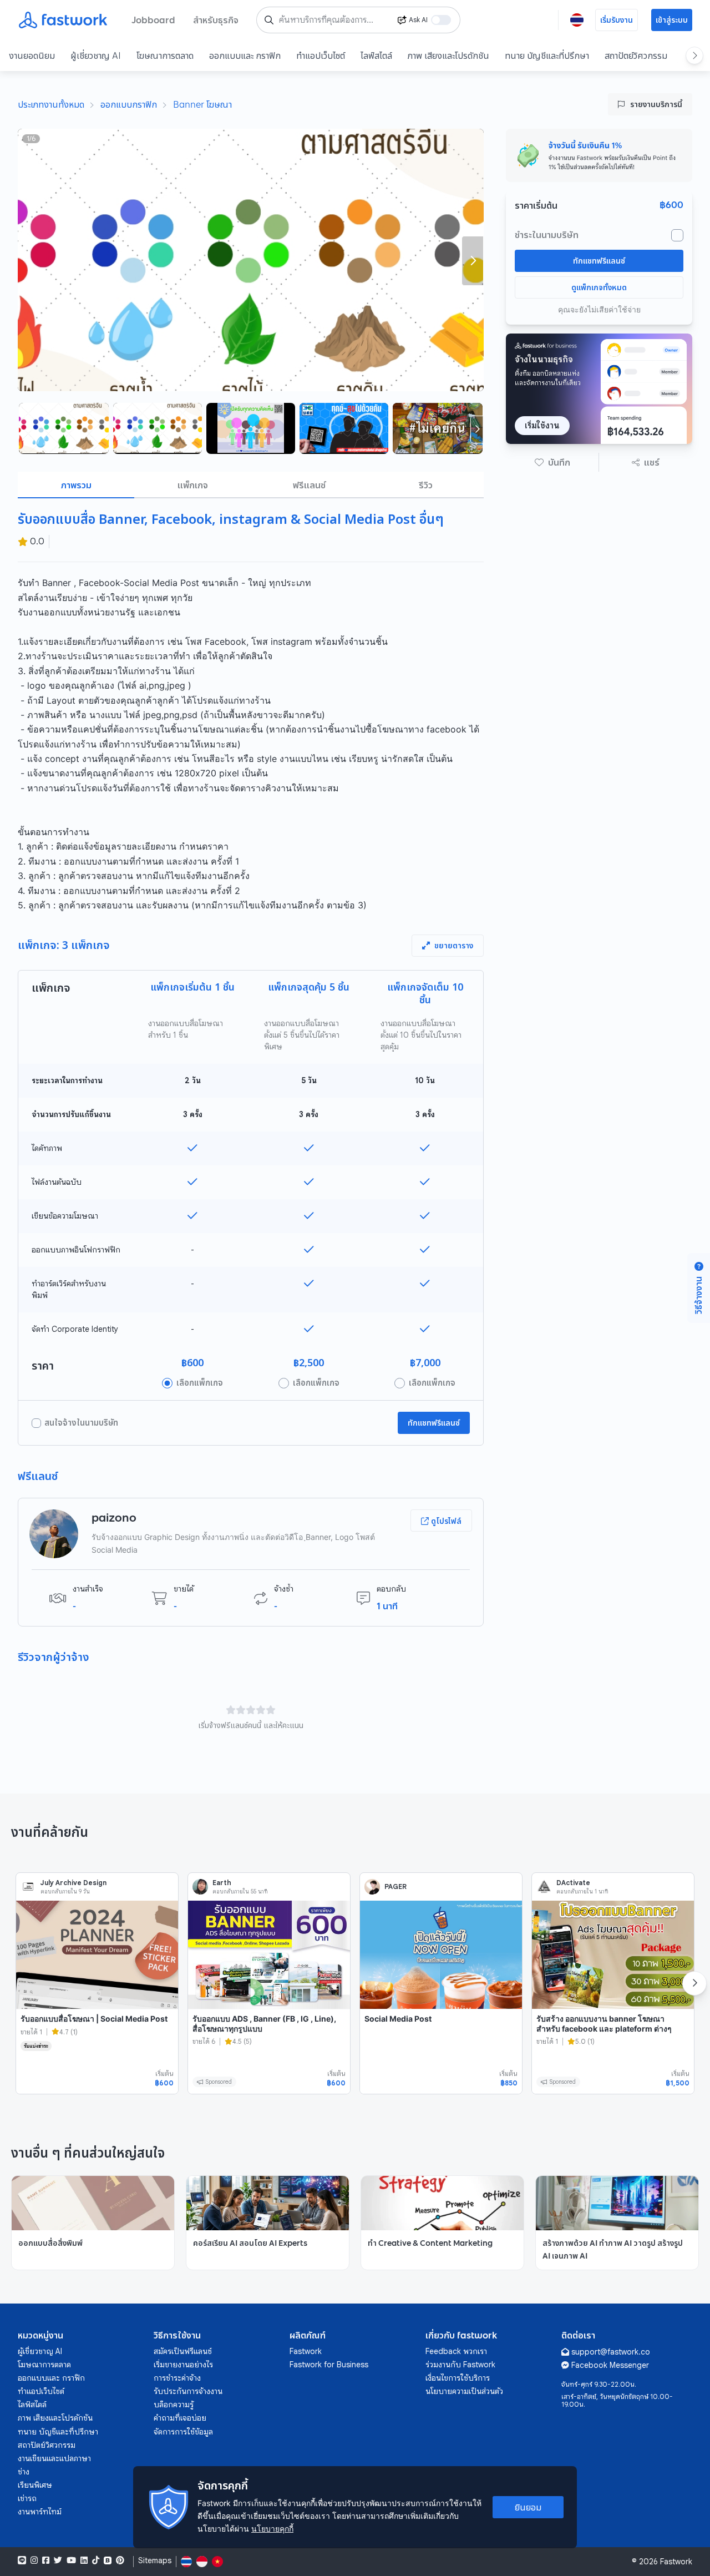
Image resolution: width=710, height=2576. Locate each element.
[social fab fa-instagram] (34, 2560)
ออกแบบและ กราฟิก (245, 55)
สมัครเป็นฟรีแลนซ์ (183, 2351)
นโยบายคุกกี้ (272, 2529)
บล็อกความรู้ (174, 2405)
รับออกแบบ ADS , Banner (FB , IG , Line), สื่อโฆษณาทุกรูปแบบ (264, 2024)
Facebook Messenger (610, 2365)
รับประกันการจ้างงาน (188, 2391)
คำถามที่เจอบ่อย (180, 2418)
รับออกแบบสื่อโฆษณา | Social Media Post (94, 2019)
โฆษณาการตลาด (165, 55)
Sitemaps (155, 2561)
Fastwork (306, 2351)
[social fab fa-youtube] (71, 2560)
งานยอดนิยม (32, 55)
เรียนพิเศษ (35, 2485)
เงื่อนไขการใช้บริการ (458, 2378)
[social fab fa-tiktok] (96, 2560)
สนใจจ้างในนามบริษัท (81, 1423)
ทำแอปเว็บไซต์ (321, 55)
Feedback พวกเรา (456, 2351)
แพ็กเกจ (193, 485)
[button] (552, 462)
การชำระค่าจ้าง (177, 2378)
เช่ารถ (27, 2498)
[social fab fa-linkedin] (84, 2560)
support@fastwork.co (611, 2352)
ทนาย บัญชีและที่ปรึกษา (547, 55)
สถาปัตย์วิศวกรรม (636, 55)
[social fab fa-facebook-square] (46, 2560)
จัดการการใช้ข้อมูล (183, 2432)
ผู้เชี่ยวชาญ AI (96, 55)
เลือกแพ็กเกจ (200, 1383)
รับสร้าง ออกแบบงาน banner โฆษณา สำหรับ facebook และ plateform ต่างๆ (604, 2024)
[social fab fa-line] (22, 2560)
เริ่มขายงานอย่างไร (183, 2365)
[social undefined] (108, 2560)
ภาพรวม (76, 485)
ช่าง (24, 2472)
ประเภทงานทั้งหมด (51, 104)
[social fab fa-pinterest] (120, 2560)
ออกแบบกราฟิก (129, 104)
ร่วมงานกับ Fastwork (460, 2365)
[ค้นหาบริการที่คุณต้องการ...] (269, 20)
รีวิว (426, 485)
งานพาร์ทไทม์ (40, 2512)
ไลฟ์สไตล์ (376, 55)
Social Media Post (398, 2019)
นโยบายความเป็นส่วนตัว (464, 2391)
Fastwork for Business (329, 2365)
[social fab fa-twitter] (58, 2560)
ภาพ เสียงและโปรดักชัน (448, 55)
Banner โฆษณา (202, 104)
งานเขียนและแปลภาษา (54, 2458)
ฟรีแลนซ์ (309, 485)
